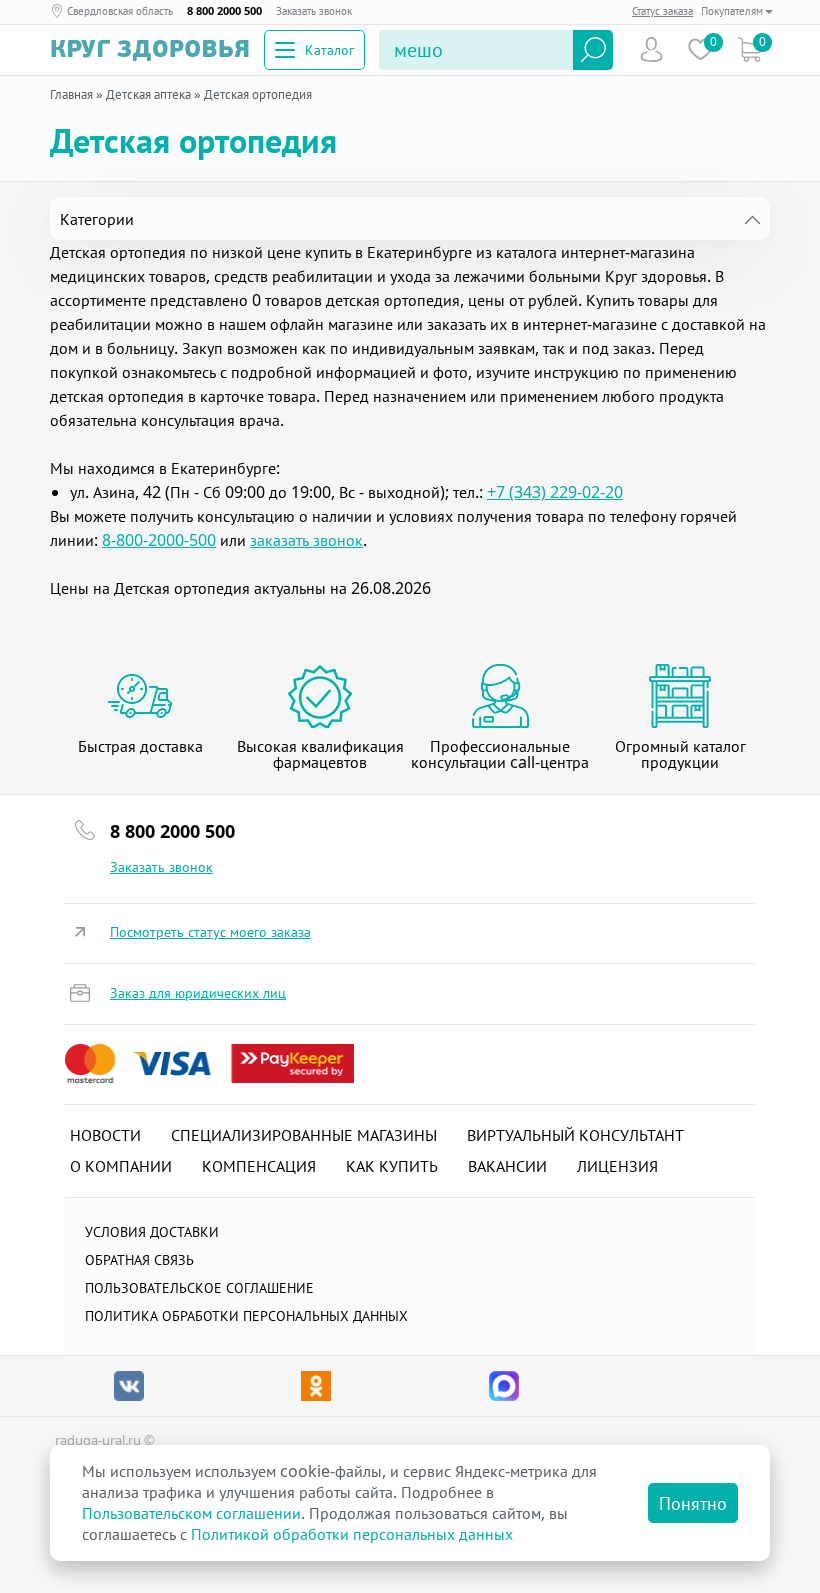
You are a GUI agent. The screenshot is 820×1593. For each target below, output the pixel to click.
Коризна (749, 49)
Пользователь (651, 49)
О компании (121, 1166)
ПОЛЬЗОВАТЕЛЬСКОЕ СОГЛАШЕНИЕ (199, 1287)
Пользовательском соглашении (191, 1513)
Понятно (693, 1503)
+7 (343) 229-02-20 (555, 492)
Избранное (700, 49)
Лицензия (617, 1166)
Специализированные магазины (304, 1135)
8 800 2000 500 (224, 11)
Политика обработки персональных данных (246, 1315)
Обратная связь (139, 1259)
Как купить (392, 1166)
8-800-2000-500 (159, 540)
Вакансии (507, 1166)
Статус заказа (662, 10)
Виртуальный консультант (575, 1135)
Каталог (329, 49)
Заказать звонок (314, 11)
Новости (105, 1135)
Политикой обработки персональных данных (352, 1534)
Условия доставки (152, 1231)
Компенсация (259, 1166)
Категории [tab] (97, 219)
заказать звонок (306, 540)
